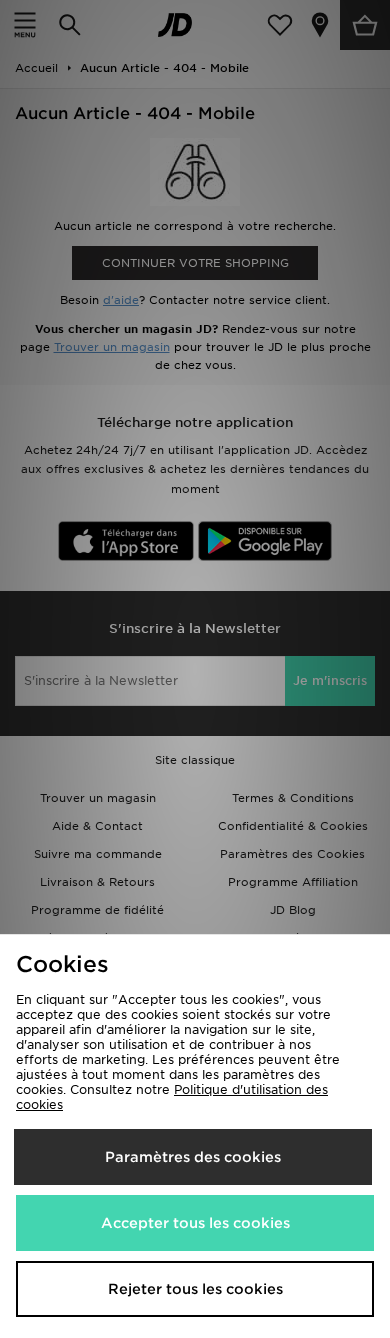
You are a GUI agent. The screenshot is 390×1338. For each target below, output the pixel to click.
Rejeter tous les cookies (195, 1289)
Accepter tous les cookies (195, 1223)
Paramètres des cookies (193, 1157)
